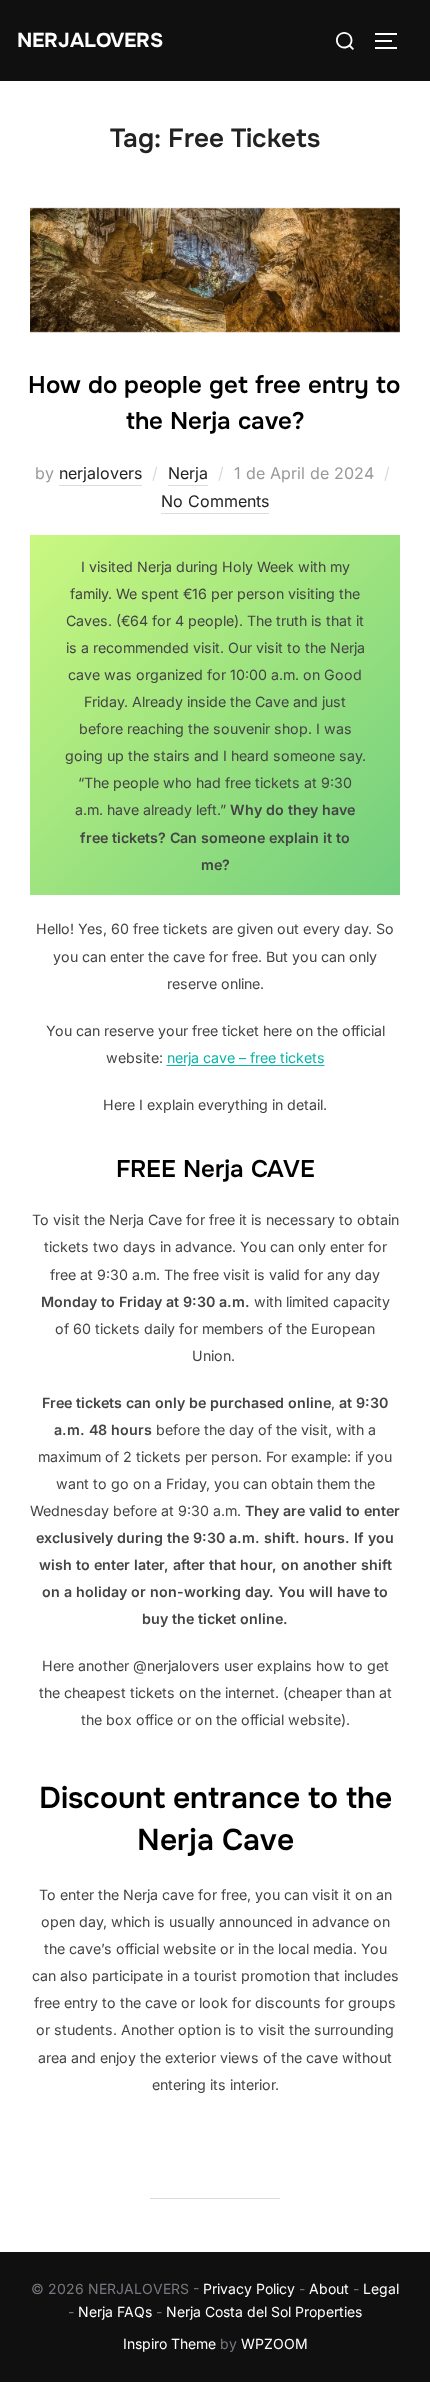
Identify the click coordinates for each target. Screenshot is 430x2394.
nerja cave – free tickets (246, 1057)
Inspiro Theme (169, 2343)
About (329, 2288)
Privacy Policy (249, 2288)
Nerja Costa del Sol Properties (264, 2311)
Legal (381, 2288)
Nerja (188, 473)
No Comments (215, 501)
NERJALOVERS (90, 40)
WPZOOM (274, 2343)
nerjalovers (100, 473)
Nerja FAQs (115, 2311)
